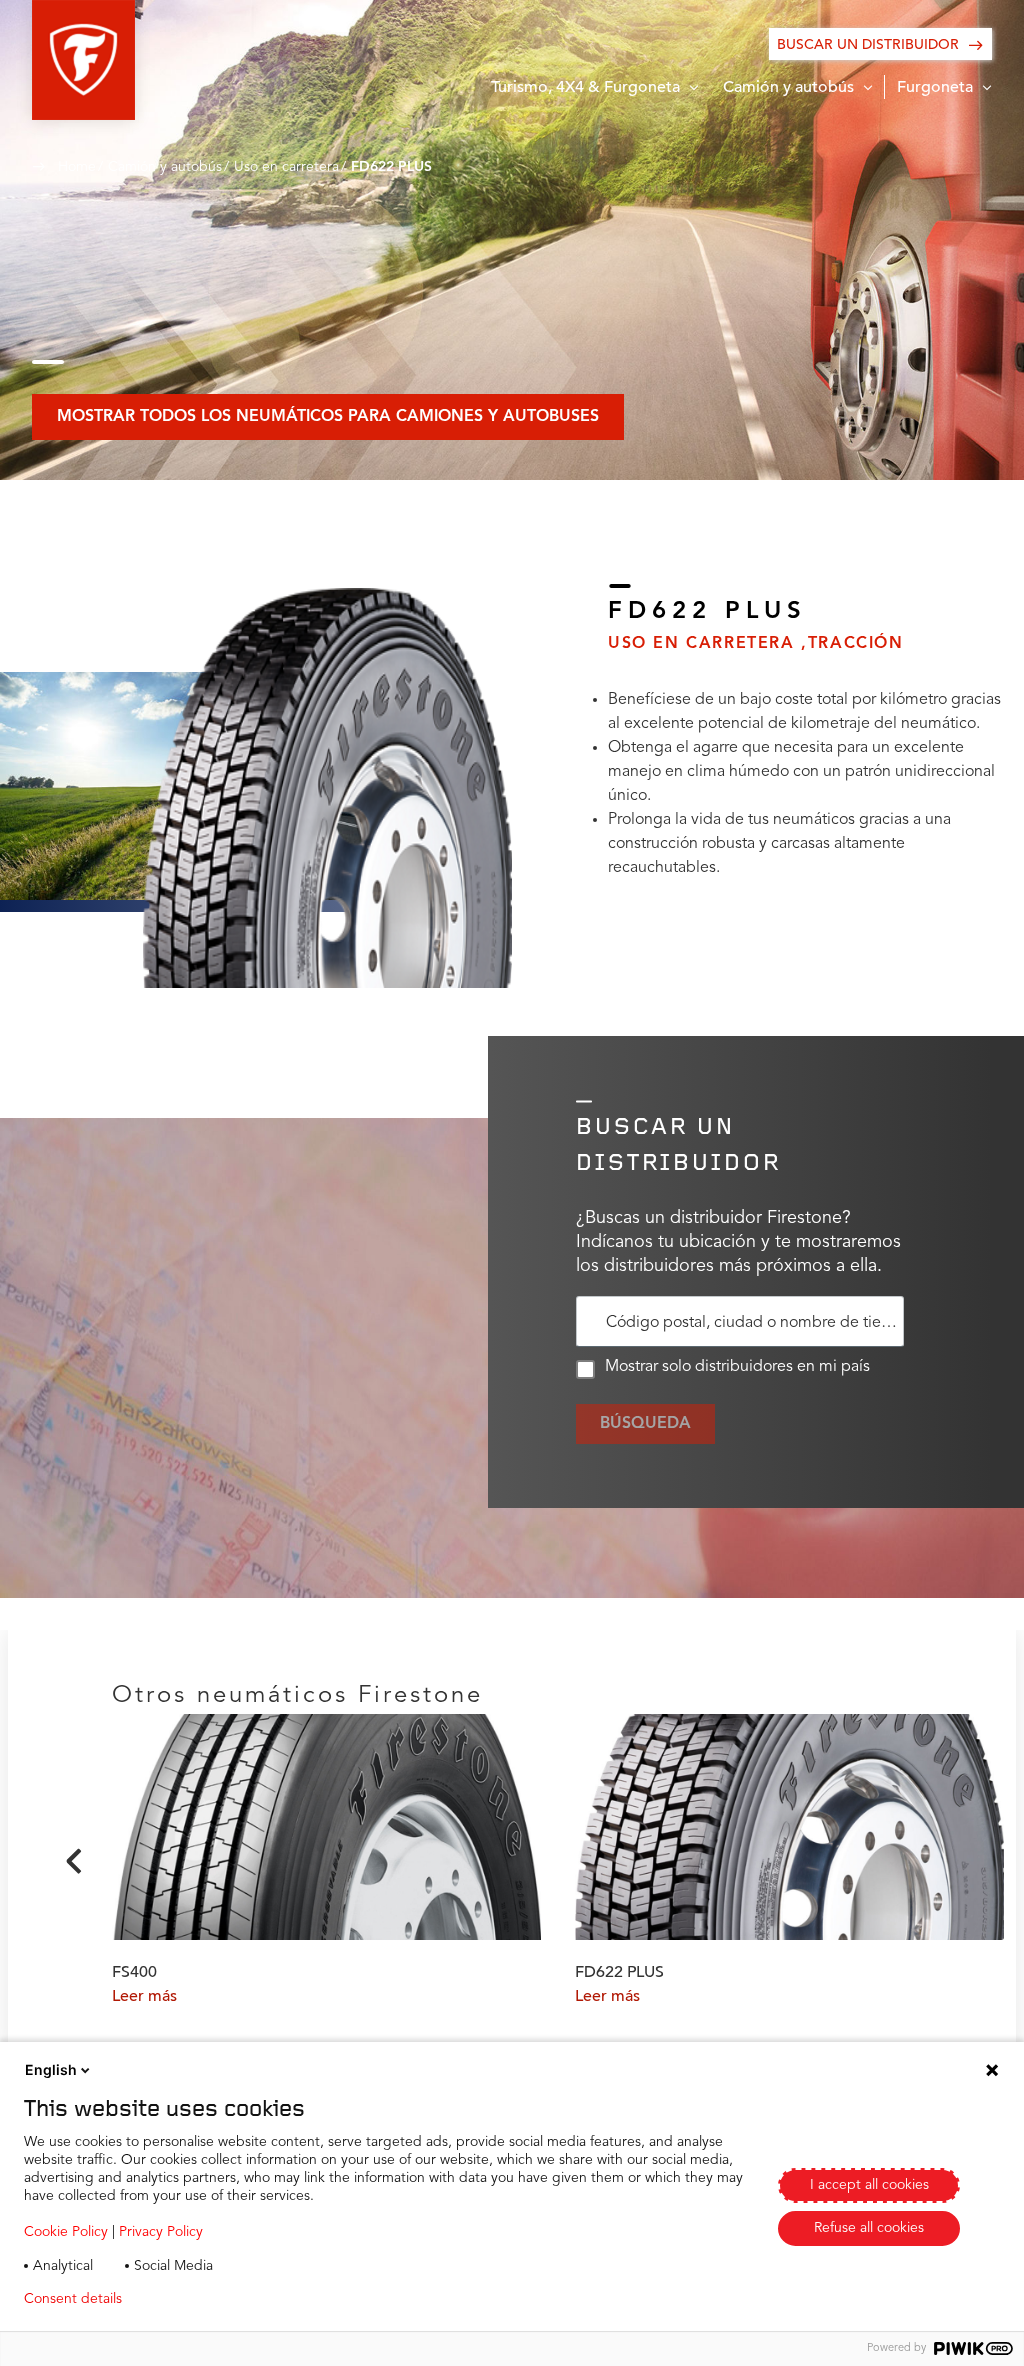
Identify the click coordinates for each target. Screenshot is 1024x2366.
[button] (83, 60)
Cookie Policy (66, 2232)
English (51, 2069)
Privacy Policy (161, 2232)
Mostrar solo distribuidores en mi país (737, 1367)
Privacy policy (196, 2299)
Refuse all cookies (869, 2228)
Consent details (73, 2299)
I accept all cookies (869, 2185)
